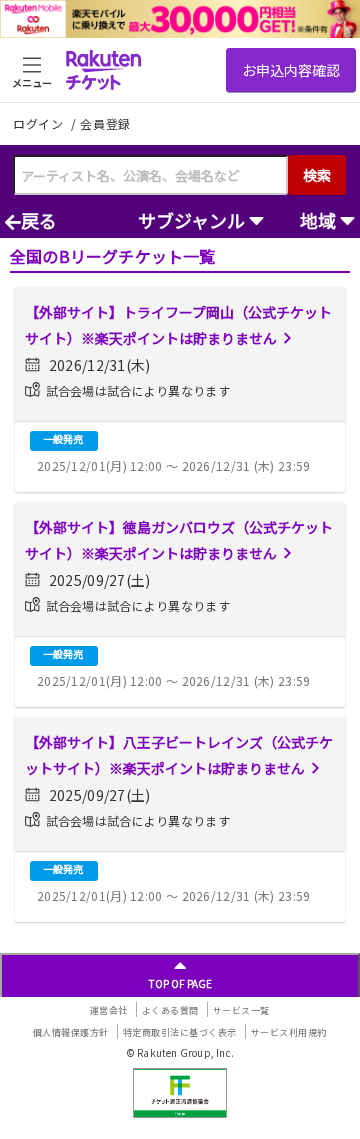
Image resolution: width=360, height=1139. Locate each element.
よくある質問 (170, 1010)
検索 (317, 175)
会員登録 (105, 124)
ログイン (40, 123)
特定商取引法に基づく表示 (180, 1032)
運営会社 (109, 1010)
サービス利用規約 (289, 1032)
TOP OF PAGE (180, 983)
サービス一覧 (241, 1010)
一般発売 (63, 438)
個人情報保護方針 (71, 1032)
